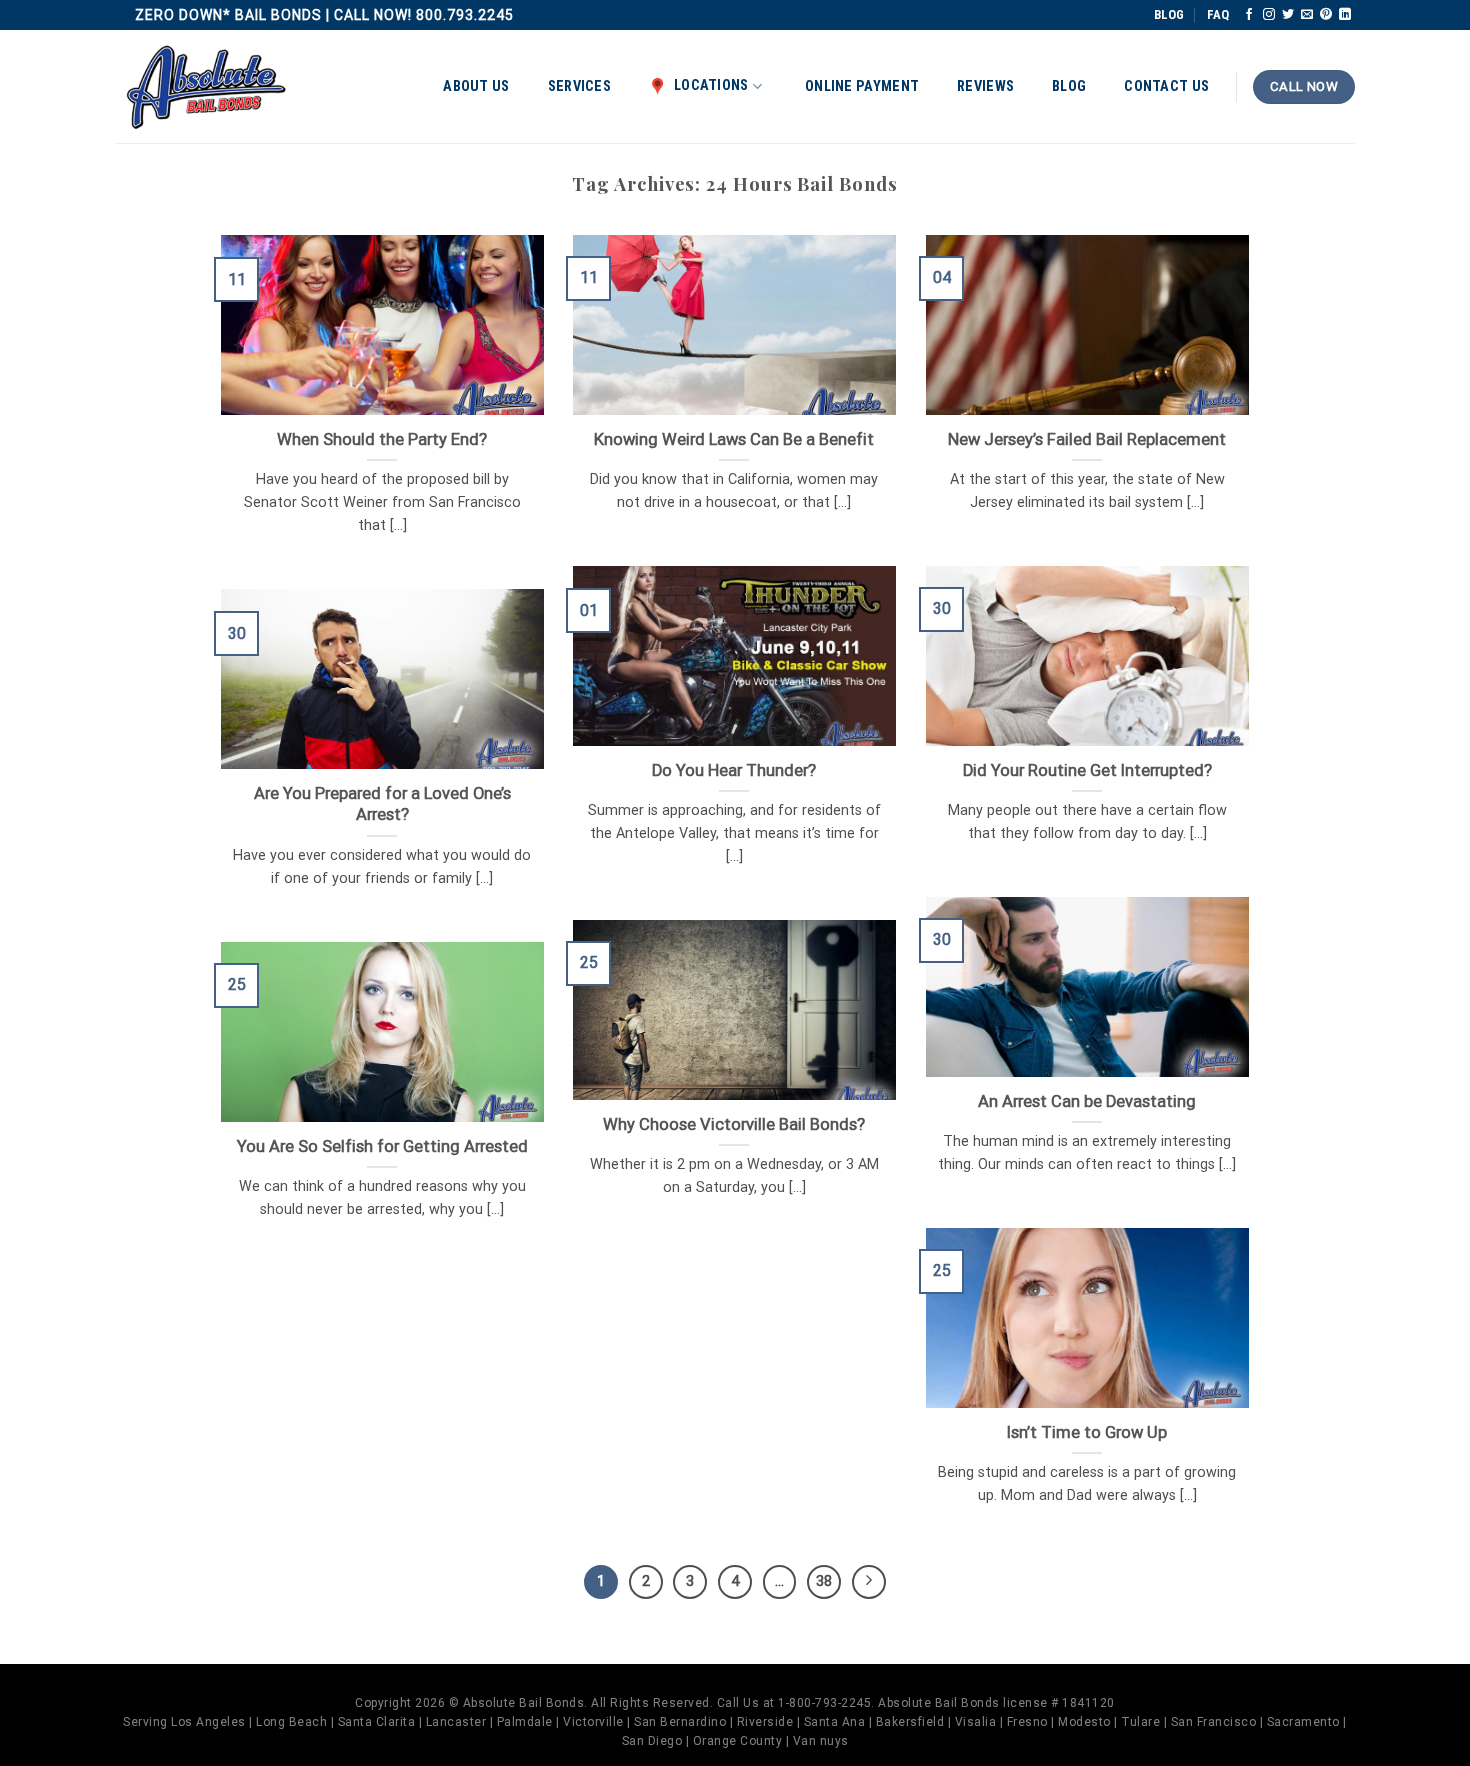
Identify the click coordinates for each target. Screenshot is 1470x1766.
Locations (711, 85)
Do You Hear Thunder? (734, 770)
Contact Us (1166, 86)
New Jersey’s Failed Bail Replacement (1087, 439)
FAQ (1218, 14)
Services (579, 86)
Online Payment (862, 86)
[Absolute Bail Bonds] (207, 87)
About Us (476, 86)
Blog (1069, 86)
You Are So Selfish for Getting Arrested (382, 1146)
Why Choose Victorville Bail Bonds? (734, 1124)
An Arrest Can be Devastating (1087, 1101)
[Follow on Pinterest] (1326, 15)
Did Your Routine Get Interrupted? (1087, 770)
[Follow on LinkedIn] (1345, 15)
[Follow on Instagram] (1269, 15)
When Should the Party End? (382, 439)
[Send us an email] (1307, 15)
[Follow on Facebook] (1249, 15)
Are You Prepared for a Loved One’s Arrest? (382, 804)
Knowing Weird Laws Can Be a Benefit (734, 439)
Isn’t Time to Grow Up (1087, 1432)
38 (824, 1581)
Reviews (985, 86)
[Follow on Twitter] (1288, 15)
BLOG (1169, 14)
